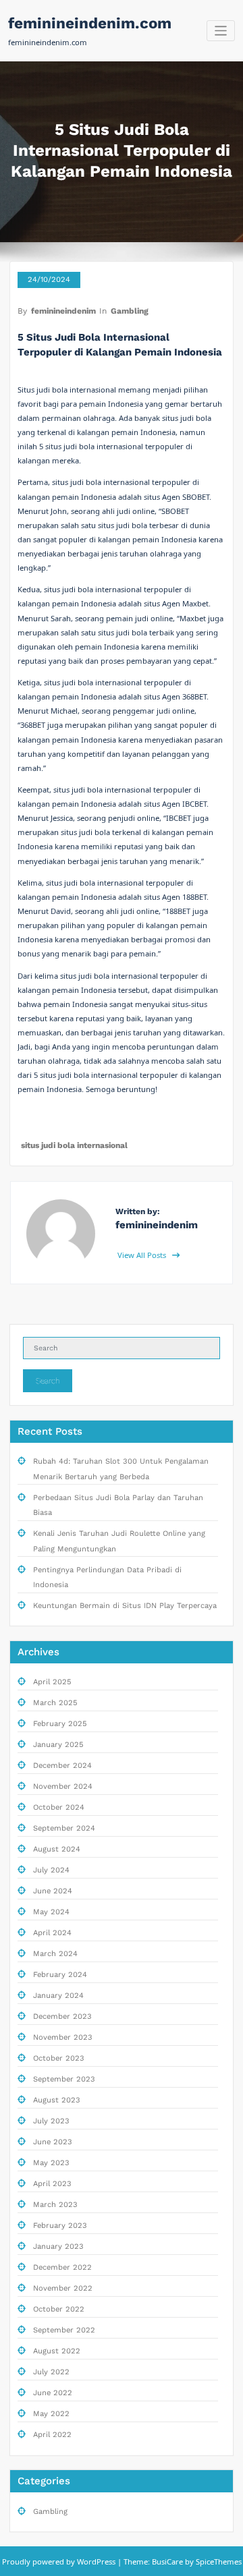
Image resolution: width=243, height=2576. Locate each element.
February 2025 (60, 1724)
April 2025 (52, 1682)
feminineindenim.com (90, 23)
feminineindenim (63, 311)
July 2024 (51, 1870)
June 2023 (53, 2142)
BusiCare (168, 2561)
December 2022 (62, 2267)
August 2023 (57, 2100)
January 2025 (58, 1745)
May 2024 (51, 1912)
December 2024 (62, 1766)
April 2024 (52, 1933)
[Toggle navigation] (221, 31)
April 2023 (52, 2184)
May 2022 (51, 2414)
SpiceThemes (218, 2561)
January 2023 (58, 2246)
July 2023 (51, 2121)
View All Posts (143, 1255)
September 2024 (64, 1828)
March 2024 (55, 1954)
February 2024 (60, 1975)
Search (48, 1381)
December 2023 (62, 2016)
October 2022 (59, 2309)
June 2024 (53, 1891)
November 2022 (63, 2288)
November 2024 (63, 1786)
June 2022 (53, 2393)
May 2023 (51, 2163)
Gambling (130, 311)
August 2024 (57, 1849)
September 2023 (64, 2079)
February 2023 (60, 2226)
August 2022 (57, 2351)
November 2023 (63, 2037)
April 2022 (52, 2435)
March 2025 (55, 1703)
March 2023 (55, 2205)
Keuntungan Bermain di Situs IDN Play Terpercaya (125, 1606)
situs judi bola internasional (74, 1145)
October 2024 (59, 1807)
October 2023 (59, 2058)
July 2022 (51, 2372)
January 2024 (58, 1996)
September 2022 (64, 2330)
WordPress (96, 2561)
